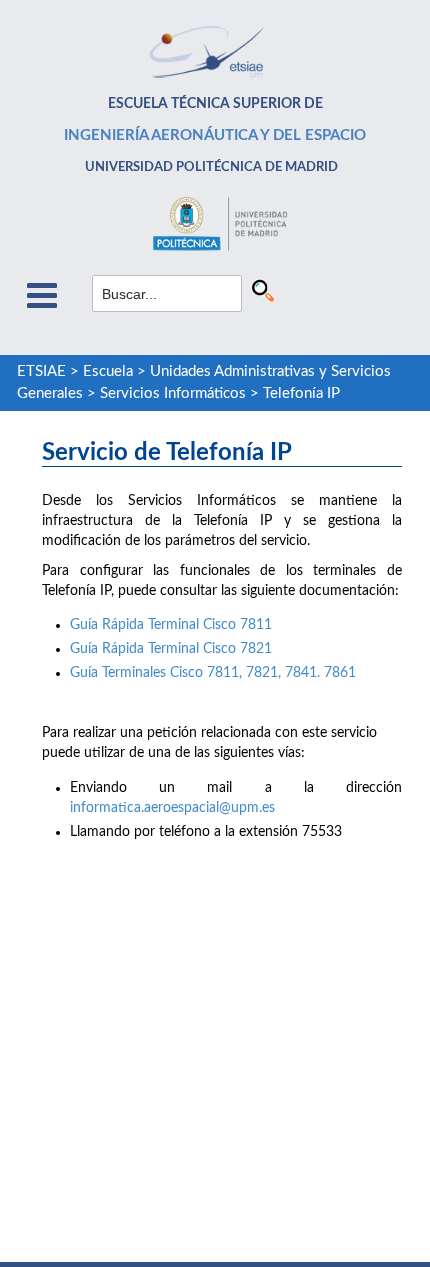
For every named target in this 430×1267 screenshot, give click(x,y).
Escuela (108, 371)
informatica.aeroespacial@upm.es (172, 808)
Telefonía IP (301, 393)
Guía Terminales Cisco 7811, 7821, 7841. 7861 (213, 673)
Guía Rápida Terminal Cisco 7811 (171, 625)
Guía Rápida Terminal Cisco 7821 (171, 649)
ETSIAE (41, 371)
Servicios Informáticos (173, 393)
